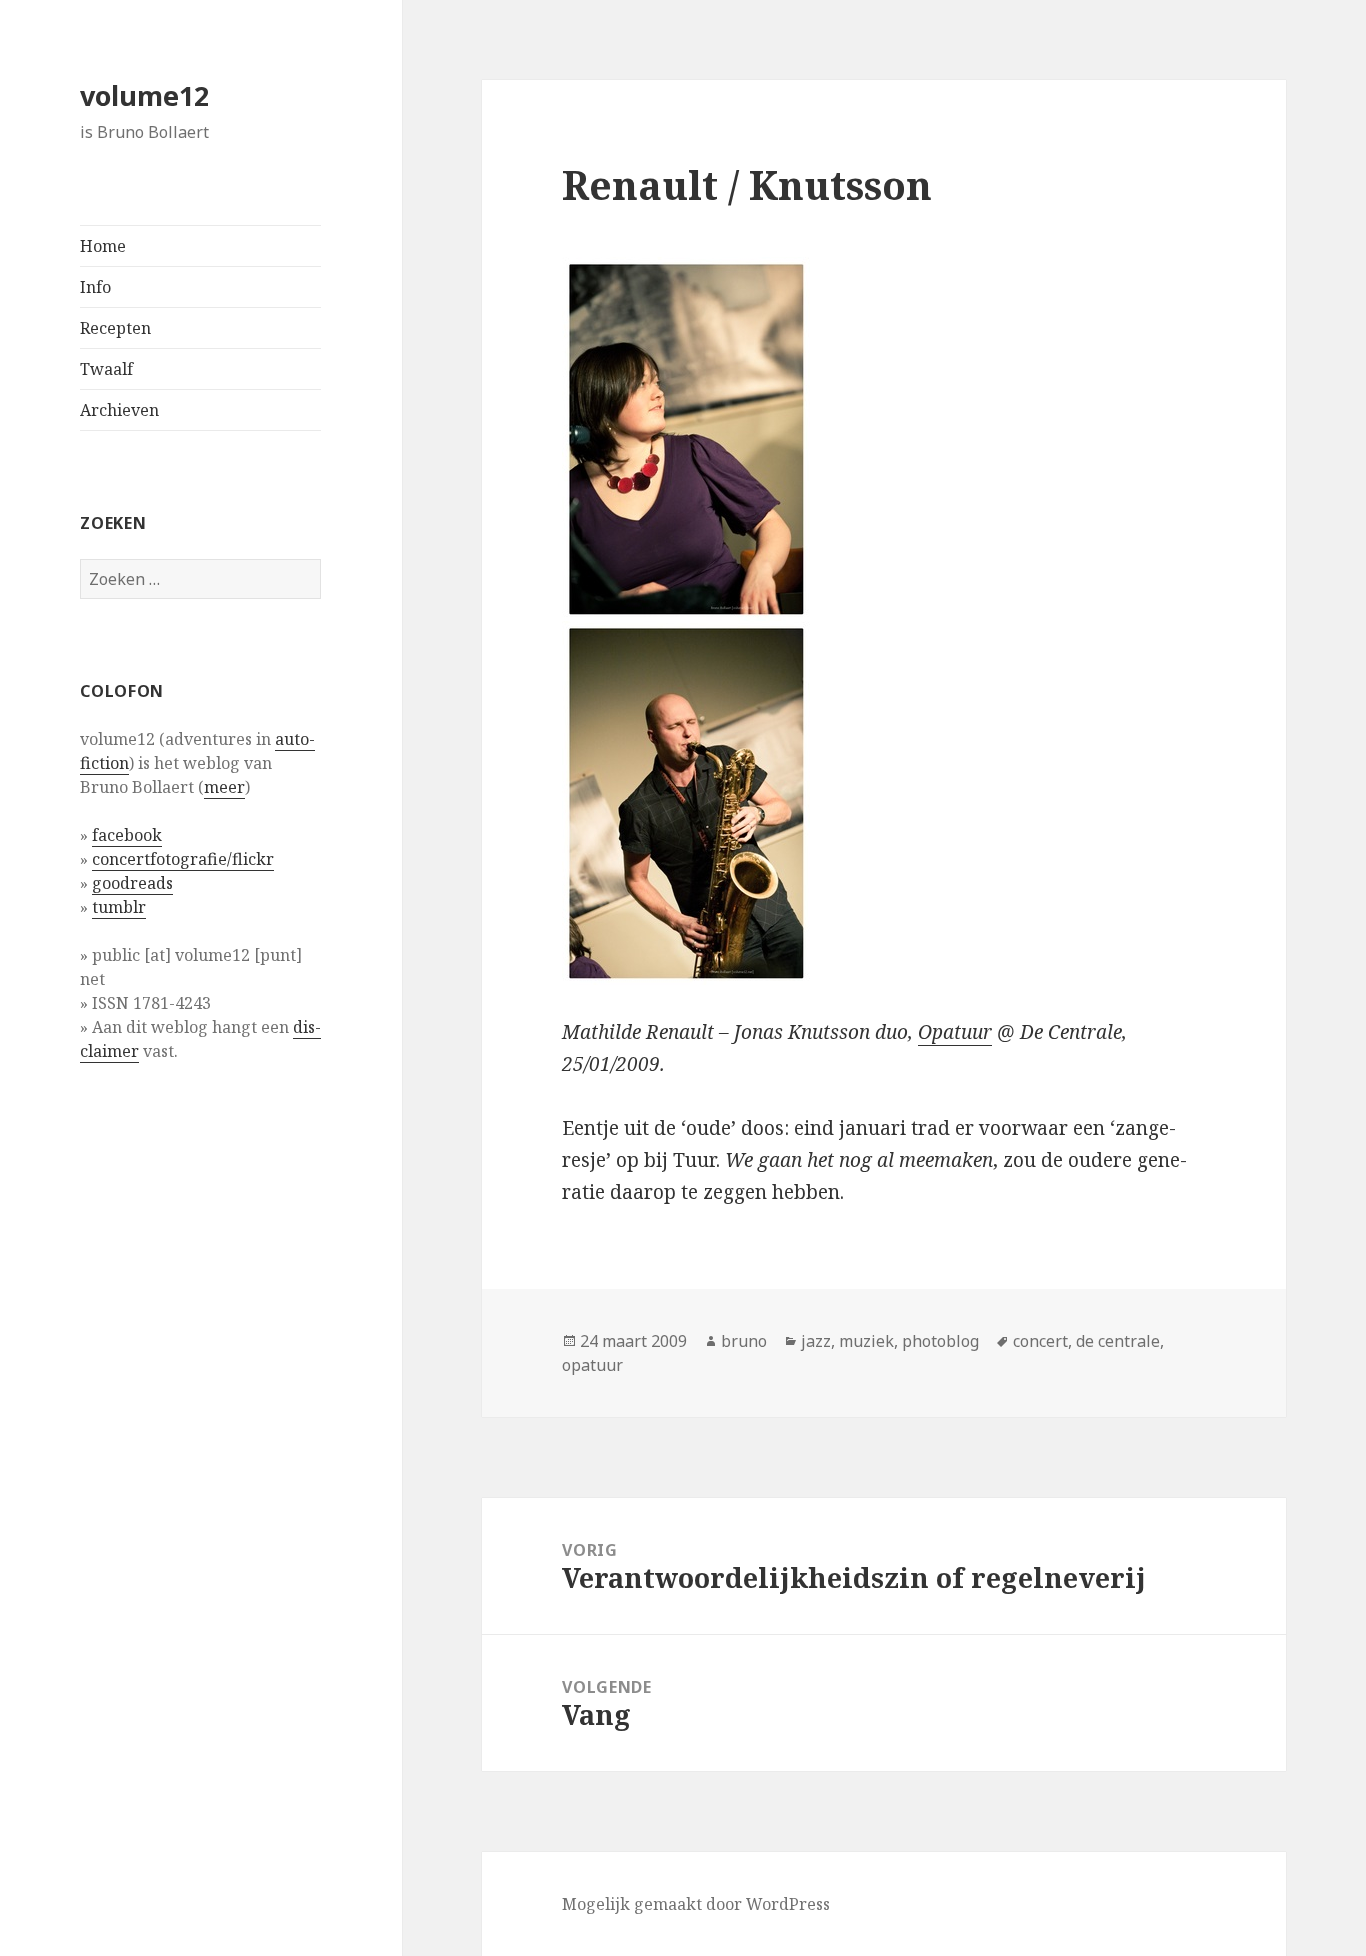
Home (103, 246)
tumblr (119, 907)
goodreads (132, 883)
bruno (744, 1341)
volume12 (144, 95)
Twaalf (106, 369)
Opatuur (955, 1032)
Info (95, 287)
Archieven (119, 410)
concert (1040, 1341)
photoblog (940, 1341)
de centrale (1118, 1341)
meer (224, 787)
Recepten (115, 328)
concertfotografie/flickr (183, 859)
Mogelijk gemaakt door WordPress (696, 1904)
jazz (816, 1341)
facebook (127, 835)
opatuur (592, 1365)
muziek (866, 1341)
